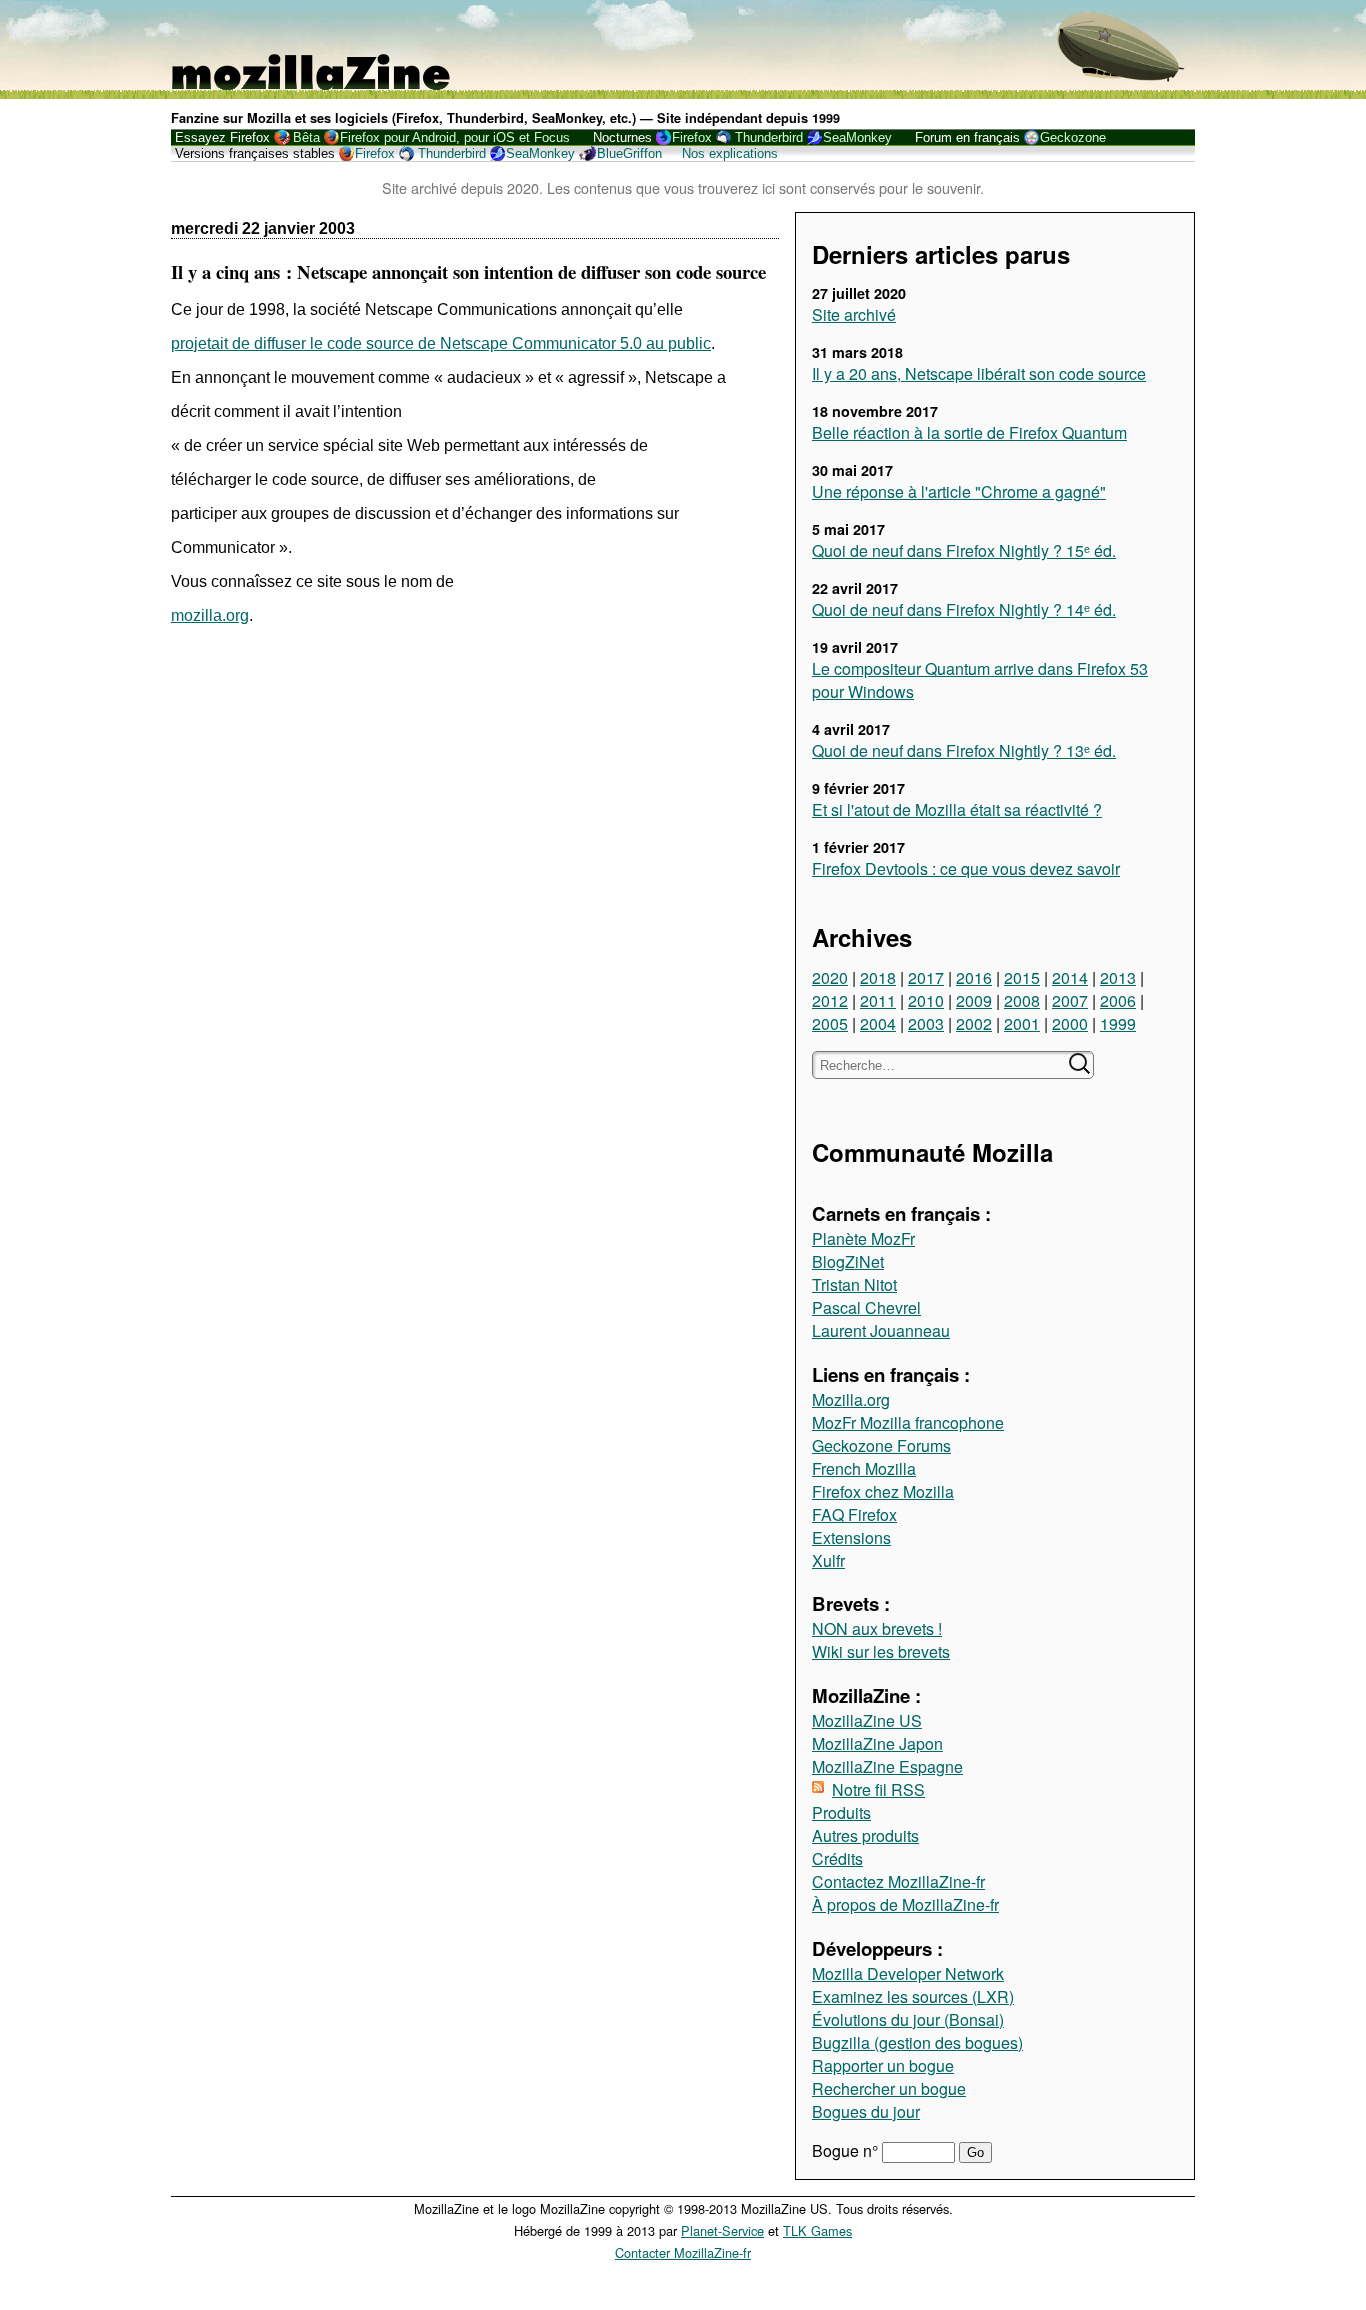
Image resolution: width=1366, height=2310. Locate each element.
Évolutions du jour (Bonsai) (908, 2019)
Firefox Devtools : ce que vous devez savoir (966, 868)
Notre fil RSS (878, 1789)
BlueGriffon (629, 153)
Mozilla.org (851, 1399)
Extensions (851, 1537)
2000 (1070, 1023)
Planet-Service (722, 2230)
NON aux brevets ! (877, 1628)
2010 (926, 1000)
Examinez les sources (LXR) (913, 1996)
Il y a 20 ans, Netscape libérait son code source (979, 373)
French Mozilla (864, 1468)
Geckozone (1073, 137)
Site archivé (854, 314)
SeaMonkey (857, 137)
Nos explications (730, 153)
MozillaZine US (867, 1720)
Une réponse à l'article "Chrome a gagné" (959, 491)
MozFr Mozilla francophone (908, 1422)
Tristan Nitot (854, 1284)
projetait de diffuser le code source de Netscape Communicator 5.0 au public (441, 343)
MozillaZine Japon (877, 1743)
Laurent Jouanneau (881, 1330)
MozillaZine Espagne (887, 1766)
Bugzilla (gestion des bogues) (917, 2042)
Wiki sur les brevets (881, 1651)
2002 (974, 1023)
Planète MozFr (863, 1238)
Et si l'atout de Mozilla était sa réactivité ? (957, 809)
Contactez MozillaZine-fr (898, 1881)
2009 (974, 1000)
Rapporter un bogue (883, 2065)
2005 (830, 1023)
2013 (1118, 977)
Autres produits (865, 1835)
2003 (926, 1023)
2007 (1070, 1000)
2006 (1118, 1000)
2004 (878, 1023)
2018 (878, 977)
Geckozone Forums (881, 1445)
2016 (974, 977)
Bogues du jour (866, 2111)
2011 (878, 1000)
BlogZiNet (848, 1261)
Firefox (692, 137)
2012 (830, 1000)
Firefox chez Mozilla (883, 1491)
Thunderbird (769, 137)
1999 (1118, 1023)
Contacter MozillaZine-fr (683, 2252)
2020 (830, 977)
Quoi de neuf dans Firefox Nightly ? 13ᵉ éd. (964, 750)
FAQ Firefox (854, 1514)
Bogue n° (847, 2150)
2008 (1022, 1000)
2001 (1022, 1023)
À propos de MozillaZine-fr (905, 1904)
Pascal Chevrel (866, 1307)
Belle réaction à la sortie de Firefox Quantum (969, 432)
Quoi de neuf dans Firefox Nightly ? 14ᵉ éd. (964, 609)
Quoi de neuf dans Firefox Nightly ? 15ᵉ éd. (964, 550)
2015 (1022, 977)
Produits (841, 1812)
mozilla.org (210, 615)
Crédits (837, 1858)
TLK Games (817, 2230)
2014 (1070, 977)
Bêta (306, 137)
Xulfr (828, 1560)
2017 (926, 977)
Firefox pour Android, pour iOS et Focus (455, 137)
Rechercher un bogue (889, 2088)
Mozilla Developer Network (908, 1973)
